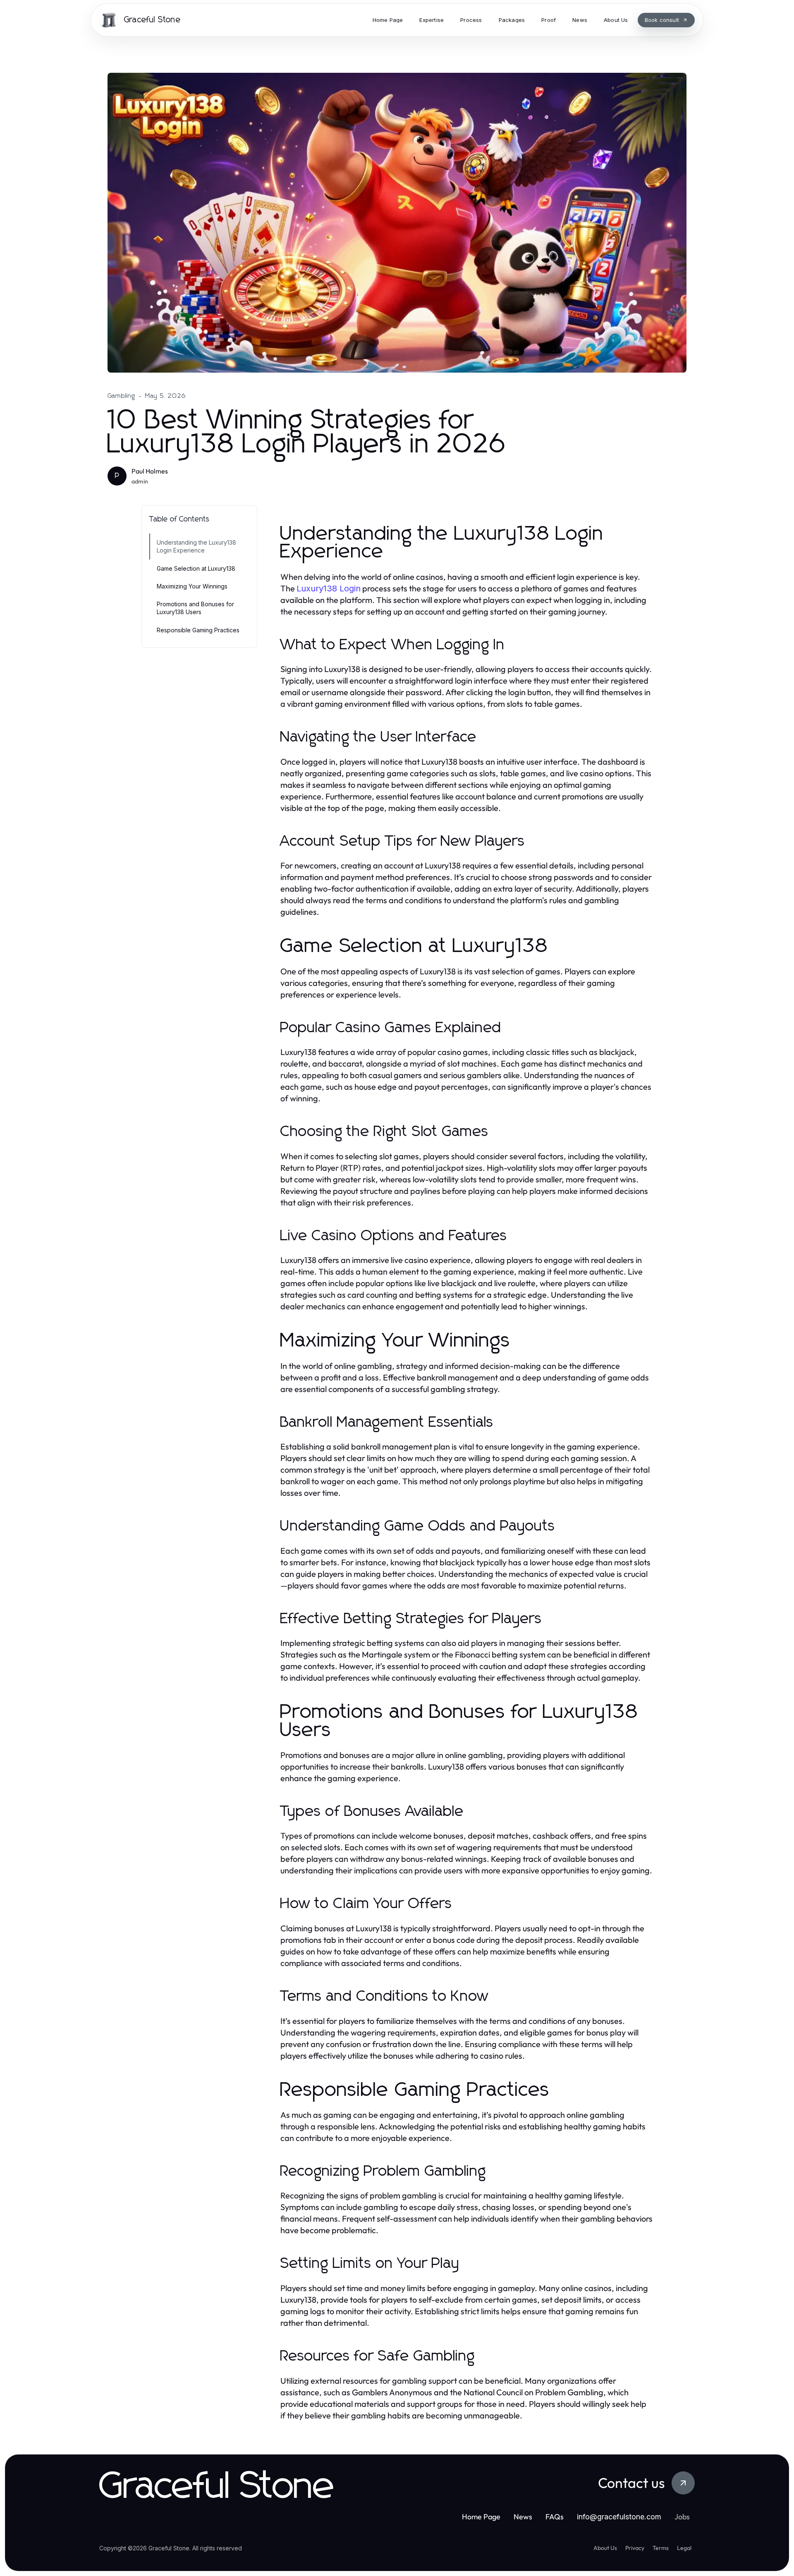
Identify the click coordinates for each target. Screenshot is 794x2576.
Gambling (122, 396)
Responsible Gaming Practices (198, 630)
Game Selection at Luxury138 (196, 568)
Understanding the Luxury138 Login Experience (196, 546)
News (523, 2517)
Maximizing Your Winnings (192, 586)
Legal (684, 2548)
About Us (605, 2548)
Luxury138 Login (329, 588)
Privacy (635, 2548)
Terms (661, 2548)
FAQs (555, 2517)
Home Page (481, 2517)
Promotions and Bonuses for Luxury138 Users (195, 608)
